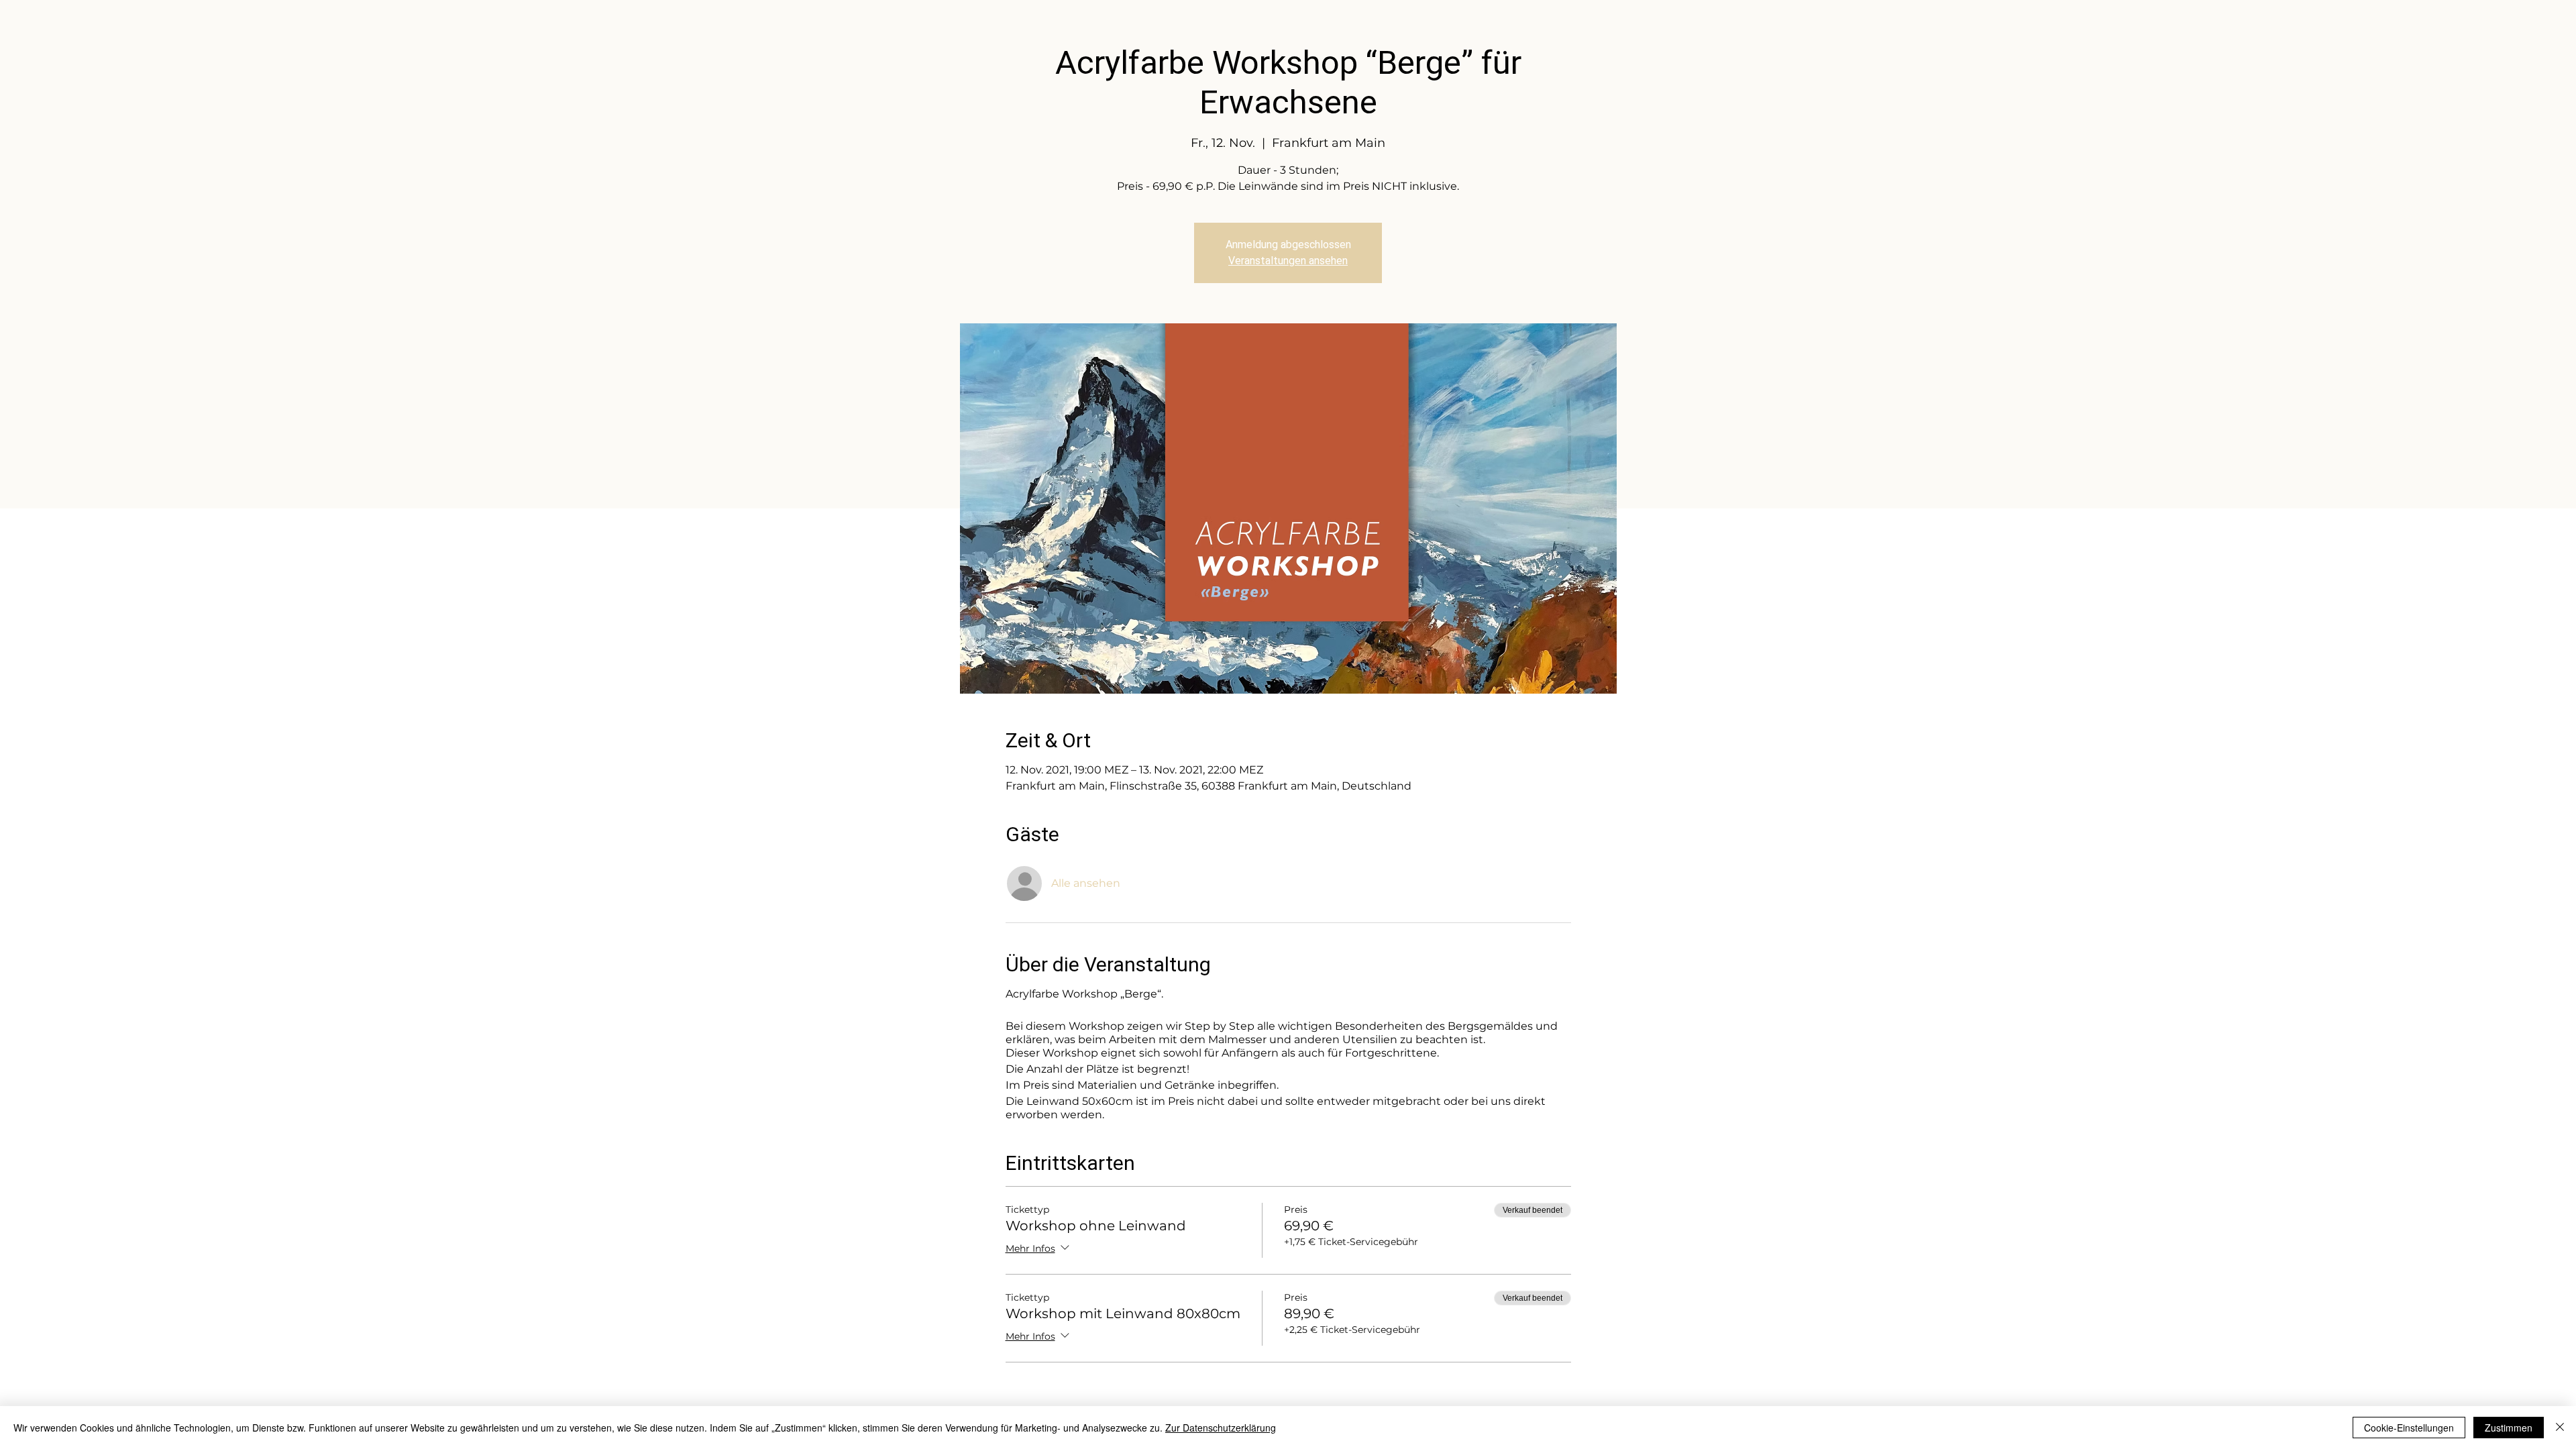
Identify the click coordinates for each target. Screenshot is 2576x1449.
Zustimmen (2509, 1428)
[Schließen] (2560, 1428)
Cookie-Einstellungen (2409, 1428)
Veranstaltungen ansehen (1288, 261)
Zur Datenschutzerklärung (1221, 1428)
